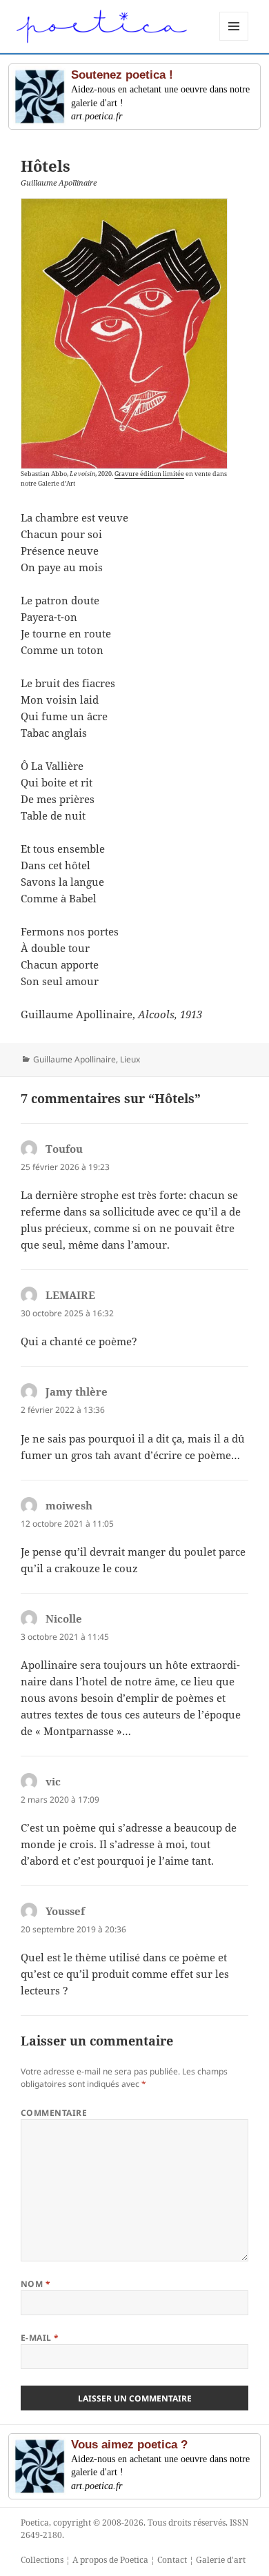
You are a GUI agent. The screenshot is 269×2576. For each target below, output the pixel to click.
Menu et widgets (234, 40)
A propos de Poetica (110, 2560)
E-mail (40, 2338)
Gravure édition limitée (149, 474)
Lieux (130, 1059)
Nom (36, 2284)
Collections (42, 2560)
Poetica (35, 2523)
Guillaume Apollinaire (74, 1059)
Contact (172, 2560)
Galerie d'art (221, 2560)
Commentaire (54, 2113)
